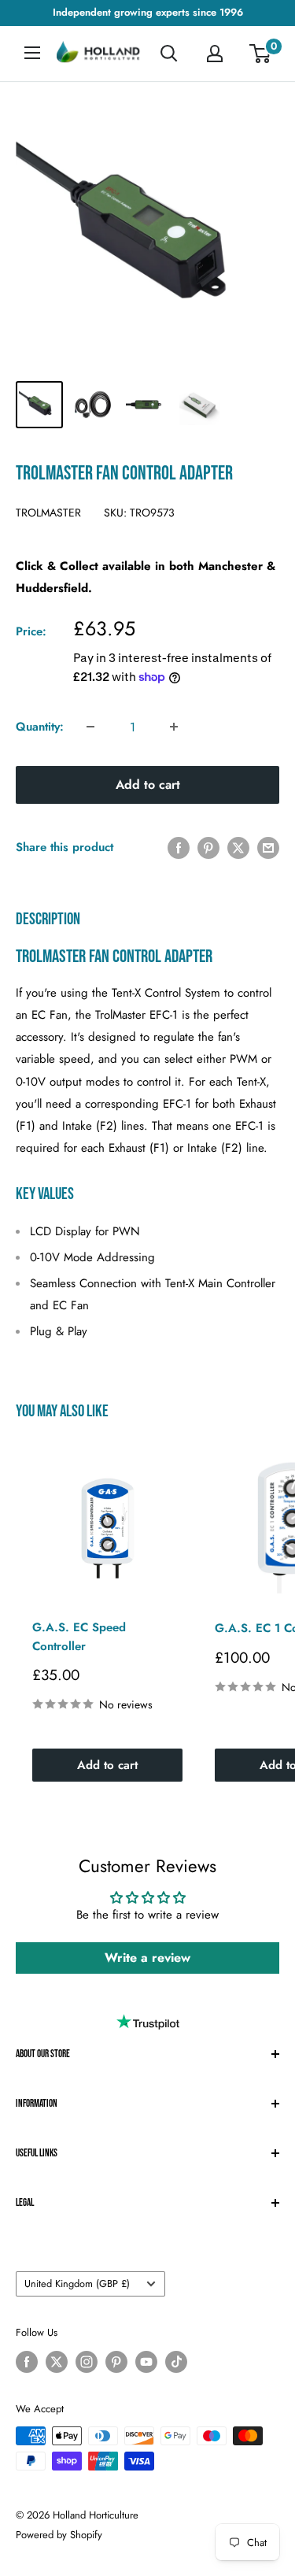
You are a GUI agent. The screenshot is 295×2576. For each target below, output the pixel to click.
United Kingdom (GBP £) (77, 2284)
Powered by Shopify (59, 2535)
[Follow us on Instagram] (87, 2362)
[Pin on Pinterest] (208, 847)
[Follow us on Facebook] (27, 2362)
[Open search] (169, 54)
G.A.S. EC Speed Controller (79, 1636)
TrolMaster (48, 513)
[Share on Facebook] (179, 847)
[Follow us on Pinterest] (116, 2362)
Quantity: (40, 727)
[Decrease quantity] (90, 727)
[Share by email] (268, 847)
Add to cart (148, 785)
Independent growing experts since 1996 (148, 12)
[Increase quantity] (174, 727)
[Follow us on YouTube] (146, 2362)
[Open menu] (32, 53)
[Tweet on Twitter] (238, 847)
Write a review (147, 1958)
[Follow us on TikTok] (176, 2362)
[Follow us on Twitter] (57, 2362)
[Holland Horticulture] (99, 54)
